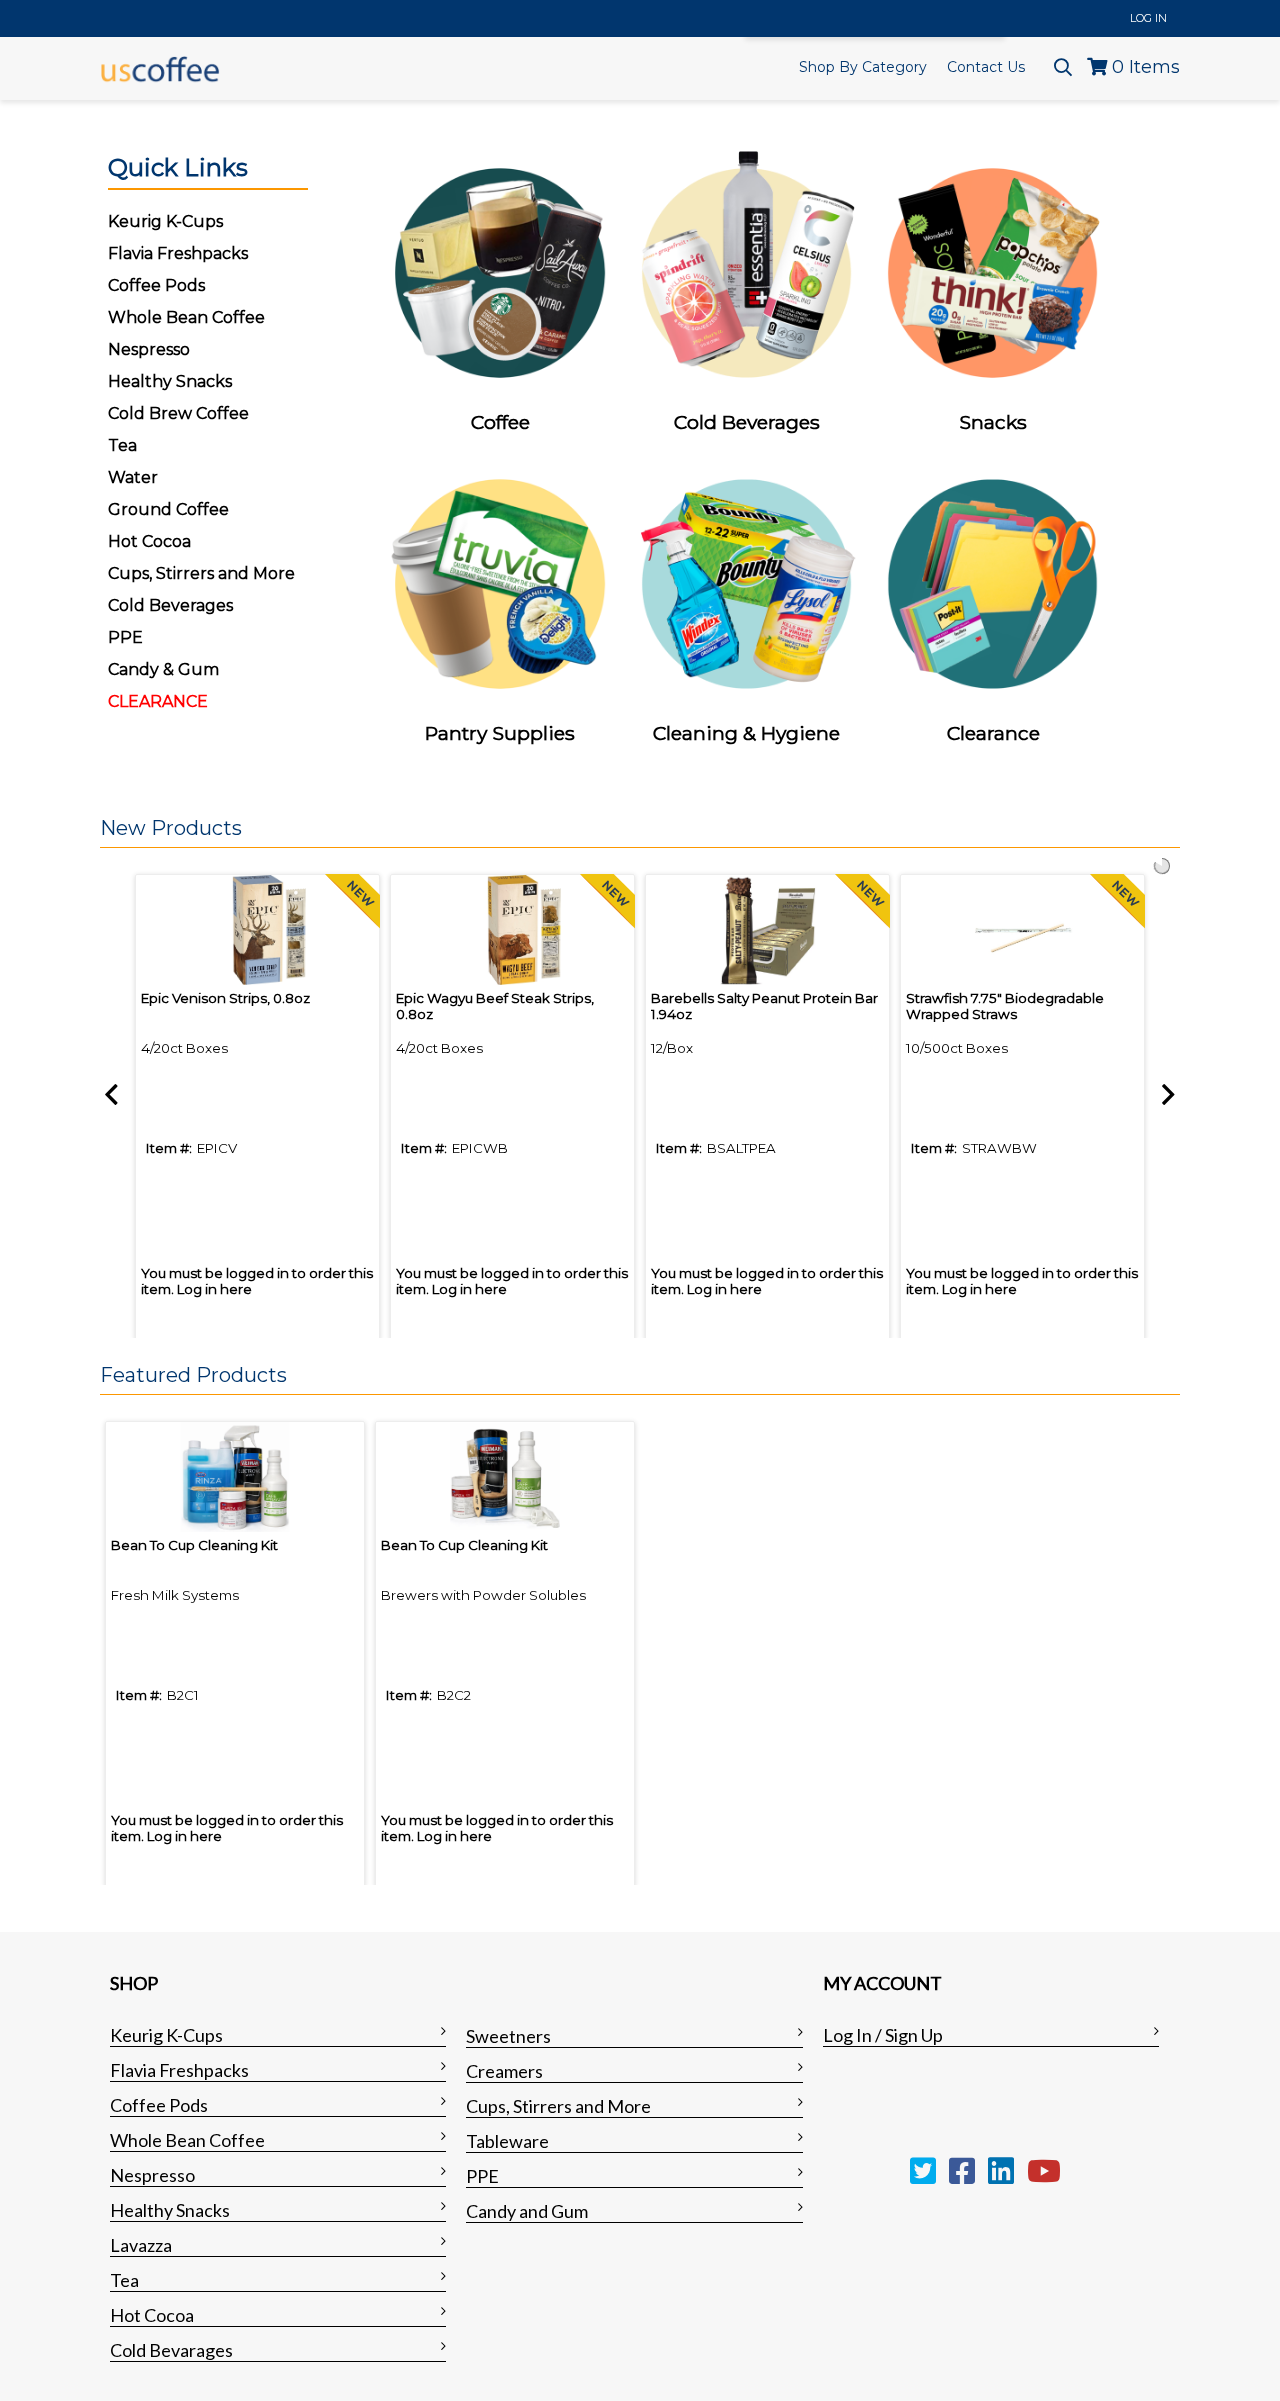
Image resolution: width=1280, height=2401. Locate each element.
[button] (635, 829)
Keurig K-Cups (166, 2035)
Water (133, 477)
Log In (1148, 18)
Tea (122, 445)
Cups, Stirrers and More (558, 2106)
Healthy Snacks (170, 2210)
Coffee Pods (159, 2105)
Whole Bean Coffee (187, 2140)
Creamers (504, 2071)
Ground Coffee (168, 509)
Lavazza (141, 2245)
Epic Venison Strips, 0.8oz (225, 998)
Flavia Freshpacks (179, 2070)
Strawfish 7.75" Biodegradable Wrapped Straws (1005, 1006)
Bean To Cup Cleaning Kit (194, 1545)
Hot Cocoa (149, 541)
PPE (125, 637)
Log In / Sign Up (883, 2035)
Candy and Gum (527, 2211)
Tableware (507, 2141)
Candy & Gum (163, 669)
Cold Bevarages (171, 2350)
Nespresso (152, 2175)
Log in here (214, 1289)
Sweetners (508, 2036)
